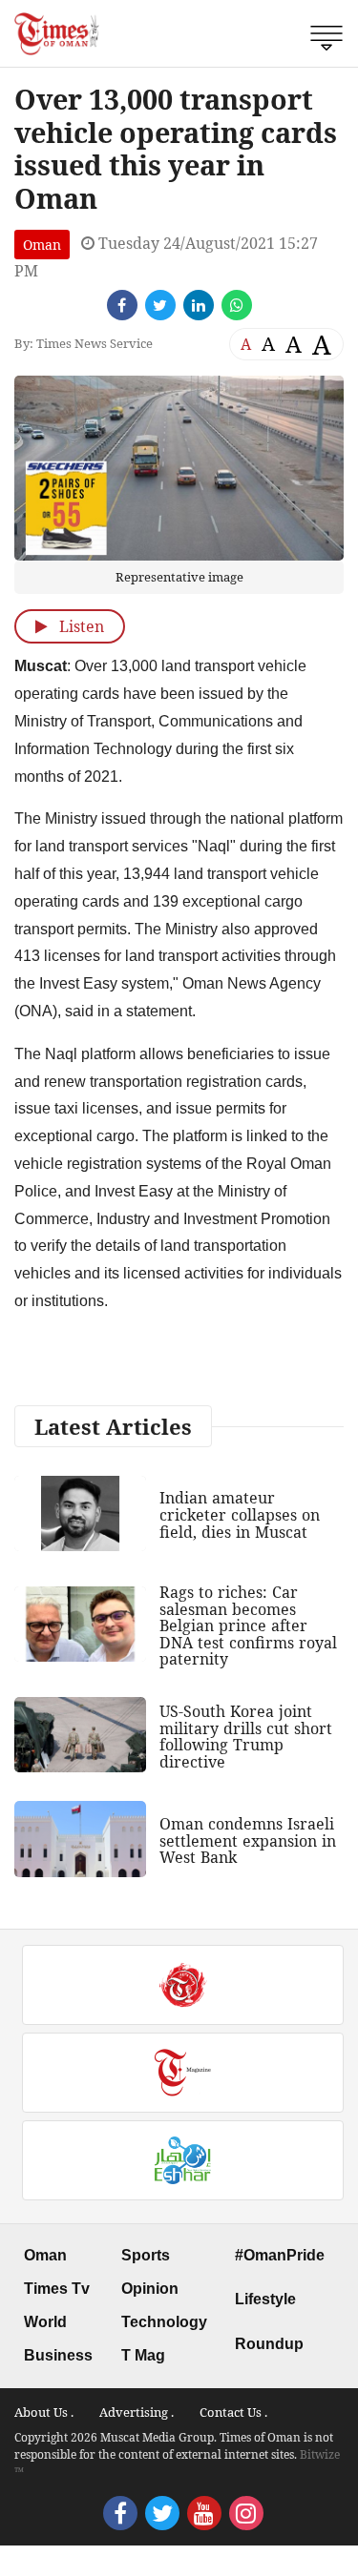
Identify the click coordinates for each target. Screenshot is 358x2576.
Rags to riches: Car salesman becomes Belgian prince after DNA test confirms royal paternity (248, 1625)
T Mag (143, 2355)
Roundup (269, 2344)
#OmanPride (280, 2255)
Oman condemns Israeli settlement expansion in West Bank (248, 1840)
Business (58, 2355)
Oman (42, 245)
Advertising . (137, 2412)
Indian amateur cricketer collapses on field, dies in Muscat (240, 1514)
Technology (164, 2322)
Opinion (150, 2289)
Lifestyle (265, 2299)
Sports (146, 2255)
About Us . (44, 2412)
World (45, 2322)
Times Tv (57, 2289)
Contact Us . (233, 2412)
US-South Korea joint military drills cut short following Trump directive (246, 1737)
